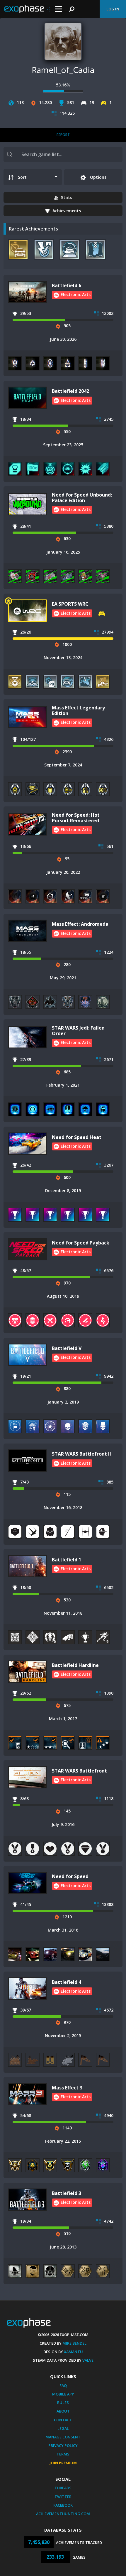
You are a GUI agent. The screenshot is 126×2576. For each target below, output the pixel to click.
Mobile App (63, 2394)
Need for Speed (70, 1876)
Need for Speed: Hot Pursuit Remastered (76, 818)
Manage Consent (63, 2437)
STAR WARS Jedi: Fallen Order (78, 1031)
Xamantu (73, 2352)
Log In (113, 9)
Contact (63, 2420)
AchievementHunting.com (63, 2514)
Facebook (63, 2505)
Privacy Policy (63, 2445)
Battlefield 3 (67, 2193)
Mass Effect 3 (67, 2088)
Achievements (67, 211)
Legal (63, 2428)
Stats (67, 197)
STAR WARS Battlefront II (81, 1454)
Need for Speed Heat (77, 1137)
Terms (63, 2454)
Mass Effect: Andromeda (80, 924)
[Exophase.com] (27, 9)
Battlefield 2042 (70, 391)
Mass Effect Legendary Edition (78, 710)
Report (63, 135)
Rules (63, 2403)
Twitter (63, 2497)
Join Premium (63, 2463)
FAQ (63, 2385)
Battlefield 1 (67, 1560)
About (63, 2411)
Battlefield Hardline (75, 1665)
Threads (63, 2488)
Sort (22, 177)
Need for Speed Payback (81, 1243)
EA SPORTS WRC (70, 604)
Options (98, 177)
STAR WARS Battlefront (79, 1771)
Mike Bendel (74, 2343)
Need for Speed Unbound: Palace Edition (82, 498)
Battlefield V (67, 1348)
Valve (88, 2360)
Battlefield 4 (67, 1982)
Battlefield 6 (67, 285)
